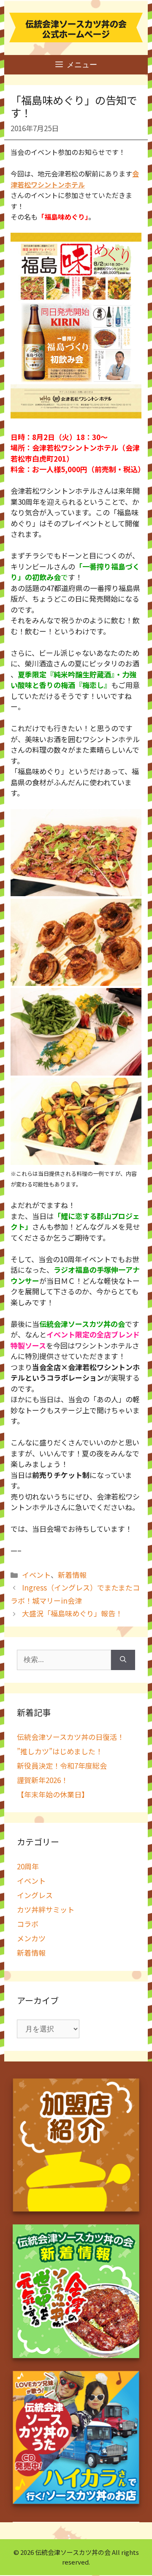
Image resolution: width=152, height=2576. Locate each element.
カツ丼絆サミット (46, 1909)
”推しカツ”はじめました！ (60, 1751)
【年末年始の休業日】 (53, 1794)
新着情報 (72, 1575)
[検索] (123, 1660)
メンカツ (31, 1938)
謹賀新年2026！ (42, 1780)
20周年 (28, 1866)
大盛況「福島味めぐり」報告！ (72, 1613)
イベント (36, 1575)
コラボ (28, 1924)
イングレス (35, 1895)
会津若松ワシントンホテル (75, 179)
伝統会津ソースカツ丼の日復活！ (71, 1737)
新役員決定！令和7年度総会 (62, 1765)
